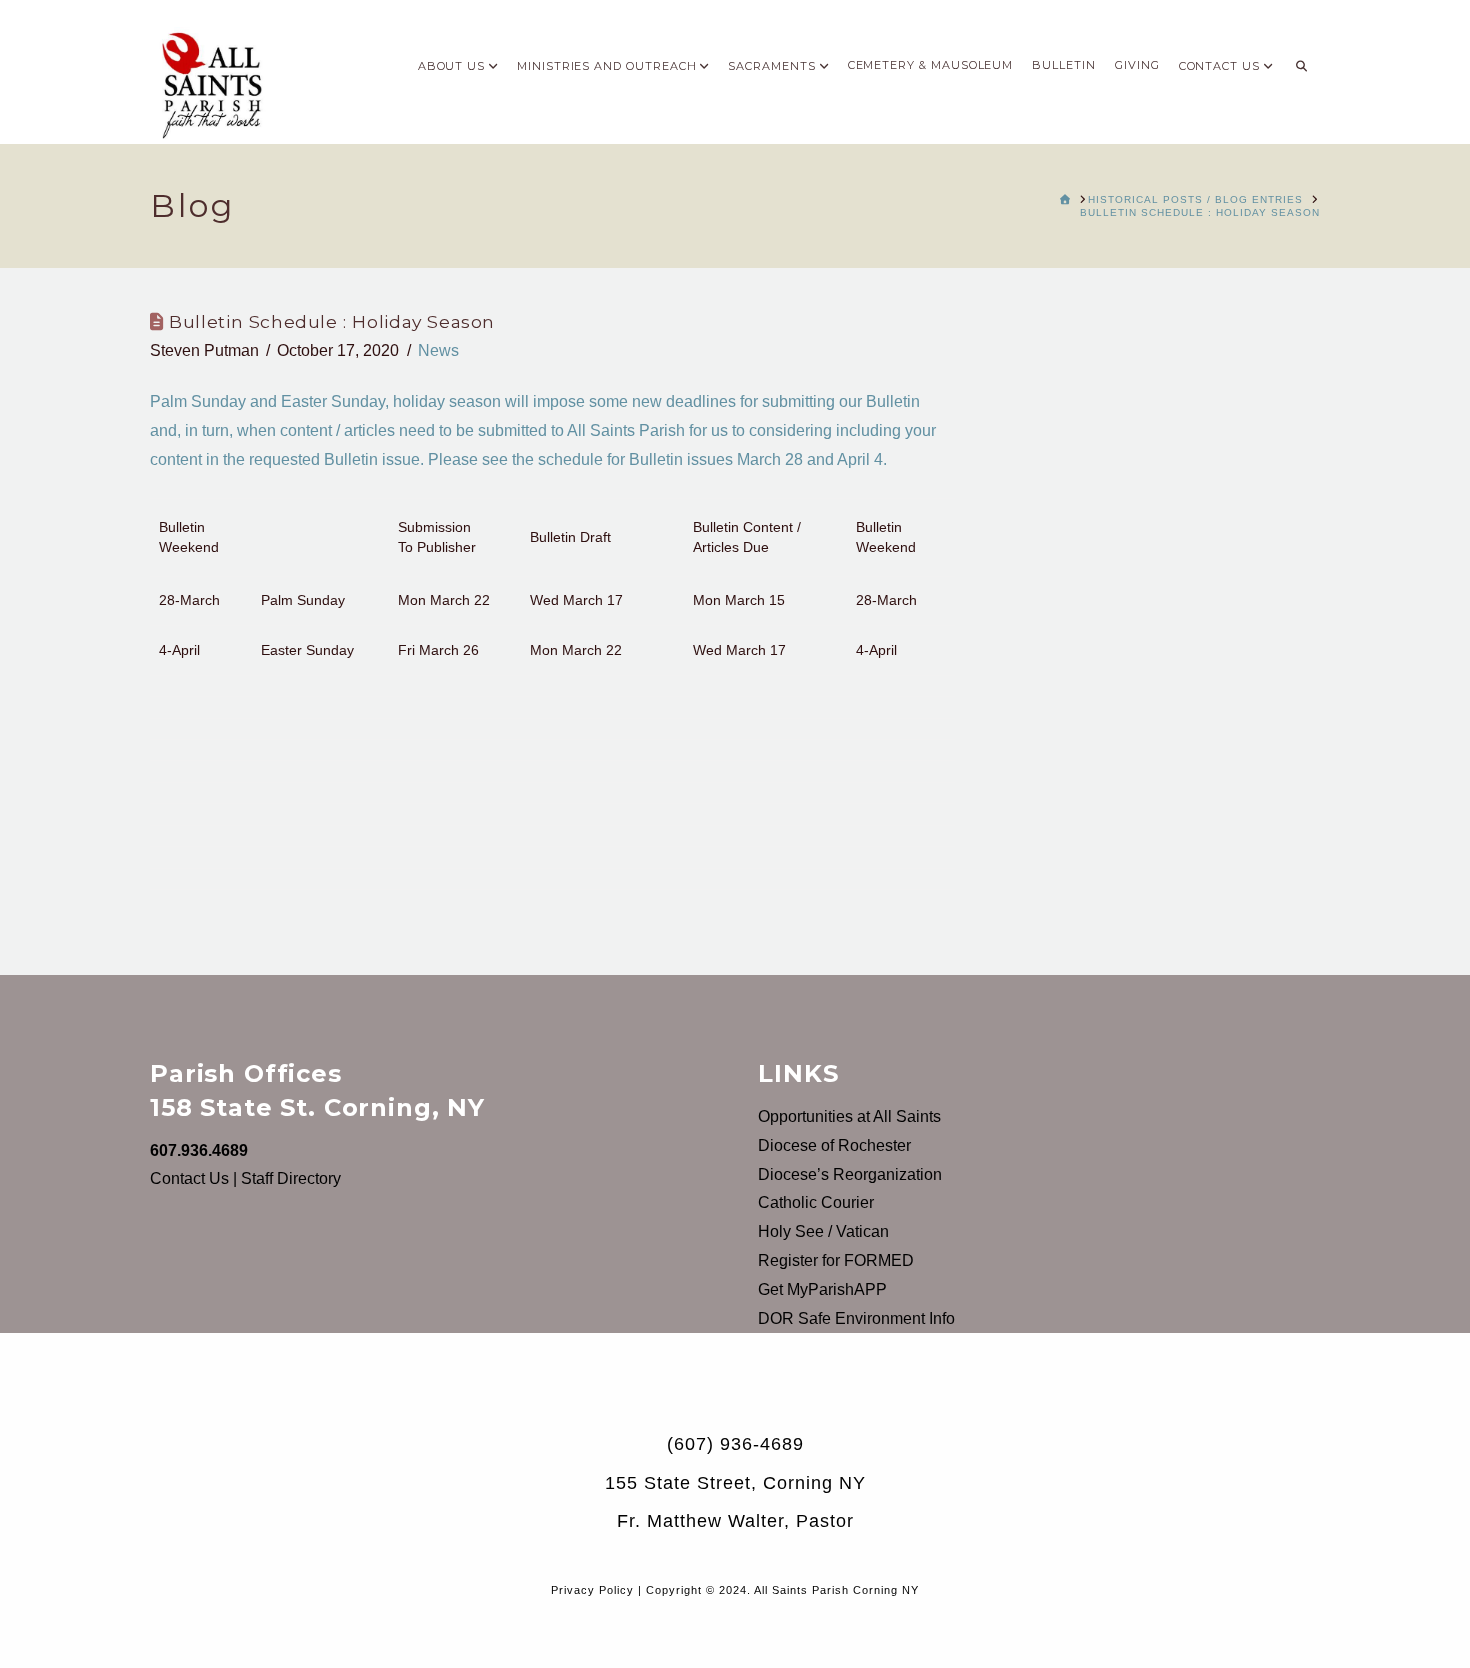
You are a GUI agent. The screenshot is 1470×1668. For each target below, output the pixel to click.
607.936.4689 (199, 1150)
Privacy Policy (592, 1590)
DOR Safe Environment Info (856, 1318)
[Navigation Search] (1301, 60)
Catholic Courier (816, 1202)
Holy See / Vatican (823, 1231)
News (438, 350)
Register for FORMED (836, 1260)
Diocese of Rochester (834, 1145)
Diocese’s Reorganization (850, 1174)
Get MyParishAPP (822, 1289)
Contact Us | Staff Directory (245, 1178)
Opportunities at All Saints (849, 1116)
